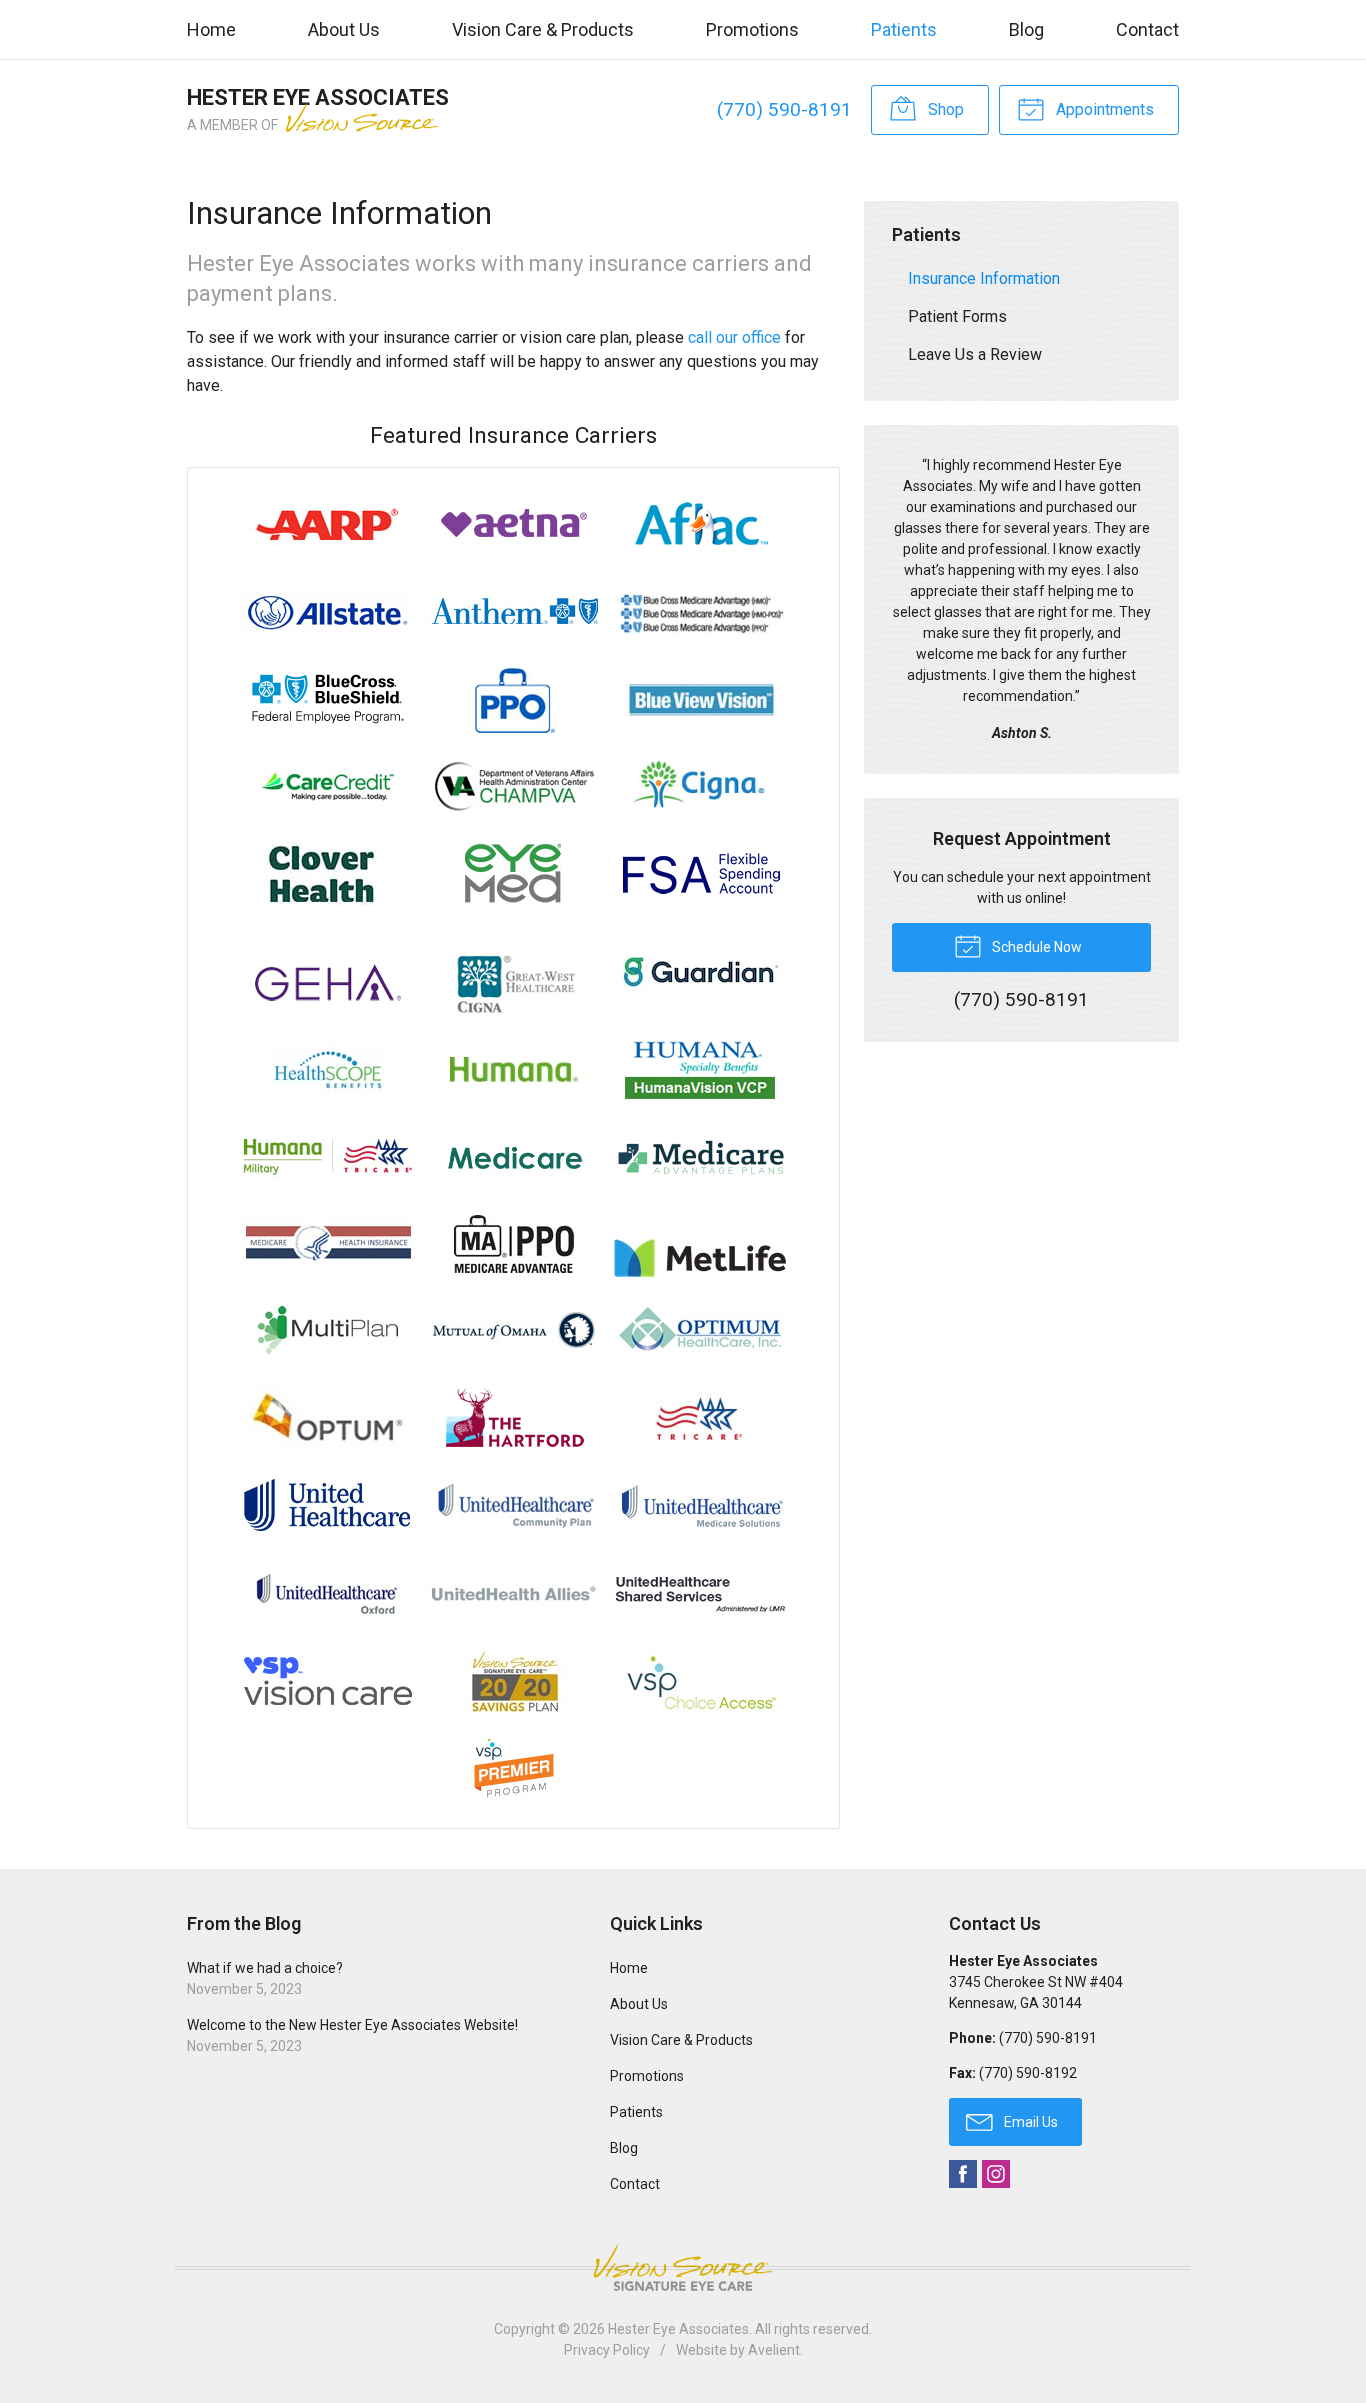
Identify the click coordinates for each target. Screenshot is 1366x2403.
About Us (344, 29)
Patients (904, 29)
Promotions (752, 29)
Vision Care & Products (543, 29)
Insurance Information (984, 278)
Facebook (963, 2174)
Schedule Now (1035, 947)
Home (211, 29)
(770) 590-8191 (784, 109)
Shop (944, 109)
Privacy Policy (607, 2350)
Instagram (996, 2174)
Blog (1026, 29)
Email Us (1029, 2122)
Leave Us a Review (975, 354)
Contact (1147, 29)
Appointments (1103, 109)
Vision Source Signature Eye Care (683, 2267)
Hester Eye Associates (678, 2329)
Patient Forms (957, 316)
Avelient (774, 2350)
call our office (734, 337)
